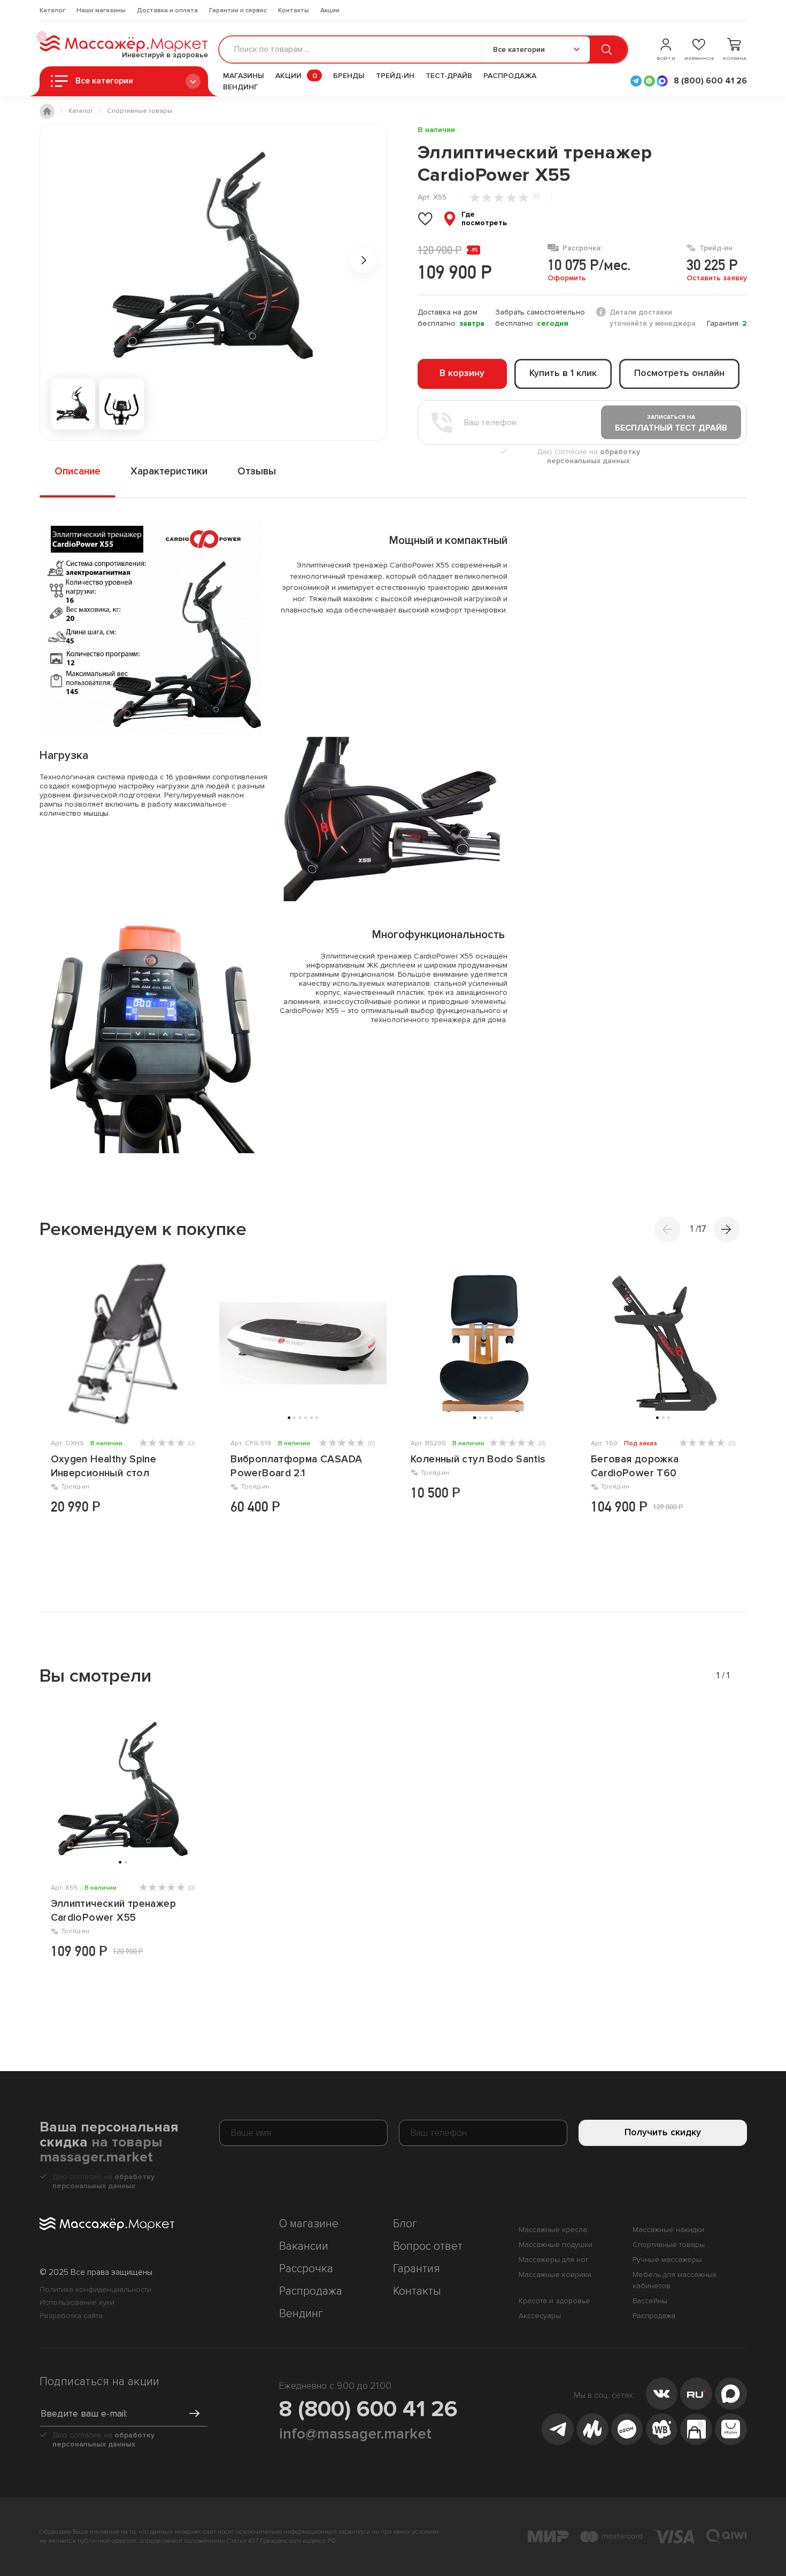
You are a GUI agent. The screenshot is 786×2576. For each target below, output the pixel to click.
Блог (405, 2224)
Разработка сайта (71, 2316)
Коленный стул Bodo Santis (478, 1459)
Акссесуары (540, 2316)
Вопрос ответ (428, 2246)
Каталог (52, 10)
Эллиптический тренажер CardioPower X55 (113, 1911)
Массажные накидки (668, 2230)
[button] (726, 1229)
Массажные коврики (555, 2275)
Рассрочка (306, 2269)
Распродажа (510, 76)
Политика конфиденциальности (95, 2290)
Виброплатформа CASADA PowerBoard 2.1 (296, 1466)
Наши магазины (101, 10)
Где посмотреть (484, 219)
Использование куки (77, 2302)
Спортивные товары (669, 2245)
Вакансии (304, 2246)
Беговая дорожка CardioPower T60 (635, 1466)
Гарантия (417, 2269)
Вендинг (241, 87)
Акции (330, 10)
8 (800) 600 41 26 (368, 2409)
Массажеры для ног (554, 2260)
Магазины (244, 76)
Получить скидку (663, 2132)
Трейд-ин (395, 76)
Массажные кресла (553, 2230)
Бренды (349, 76)
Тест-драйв (449, 76)
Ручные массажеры (667, 2260)
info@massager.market (355, 2434)
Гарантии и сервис (238, 10)
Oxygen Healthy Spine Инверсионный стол (104, 1466)
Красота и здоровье (554, 2301)
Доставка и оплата (167, 10)
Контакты (294, 10)
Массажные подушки (556, 2245)
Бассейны (650, 2301)
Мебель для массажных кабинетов (675, 2280)
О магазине (309, 2224)
